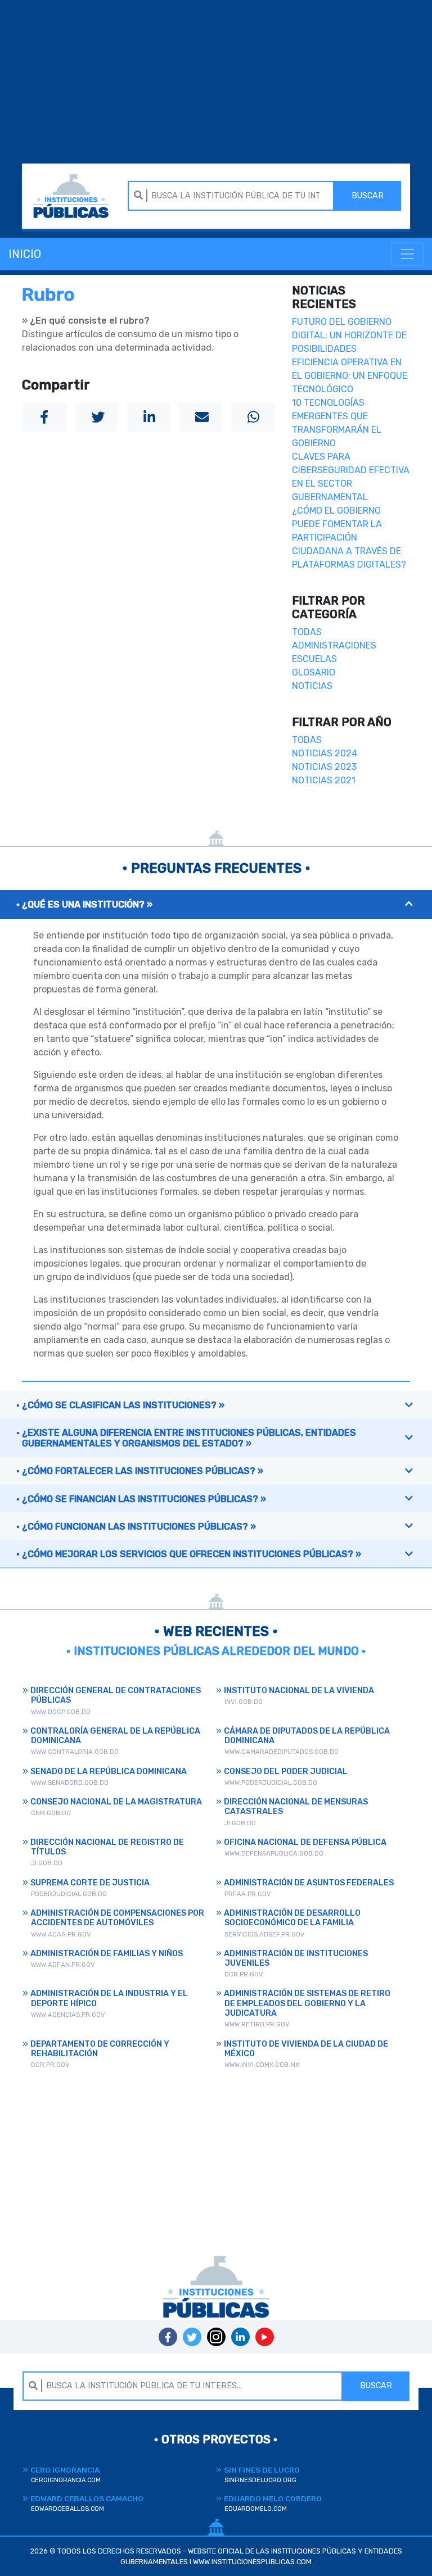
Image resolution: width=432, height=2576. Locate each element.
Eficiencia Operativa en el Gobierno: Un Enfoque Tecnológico (350, 376)
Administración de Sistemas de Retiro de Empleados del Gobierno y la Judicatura (307, 2003)
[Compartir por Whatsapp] (253, 417)
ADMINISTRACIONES (334, 645)
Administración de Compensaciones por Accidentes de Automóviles (117, 1918)
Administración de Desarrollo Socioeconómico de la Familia (292, 1918)
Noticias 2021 (324, 780)
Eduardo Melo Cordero (273, 2503)
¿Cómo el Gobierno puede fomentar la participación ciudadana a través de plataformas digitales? (349, 538)
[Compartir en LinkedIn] (149, 417)
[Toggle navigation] (407, 254)
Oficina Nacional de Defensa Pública (305, 1842)
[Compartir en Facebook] (44, 417)
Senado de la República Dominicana (109, 1772)
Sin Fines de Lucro (262, 2475)
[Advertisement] (216, 83)
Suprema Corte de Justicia (90, 1883)
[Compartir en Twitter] (96, 417)
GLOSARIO (314, 672)
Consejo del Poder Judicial (286, 1772)
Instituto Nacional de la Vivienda (299, 1691)
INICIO (25, 254)
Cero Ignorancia (66, 2475)
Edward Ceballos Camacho (87, 2503)
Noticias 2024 (325, 753)
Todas (307, 632)
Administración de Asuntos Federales (309, 1883)
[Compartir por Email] (201, 417)
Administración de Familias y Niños (107, 1954)
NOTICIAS (312, 686)
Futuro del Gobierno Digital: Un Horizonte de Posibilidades (349, 335)
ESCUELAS (314, 659)
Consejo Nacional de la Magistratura (116, 1802)
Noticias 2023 (324, 767)
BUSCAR (368, 196)
